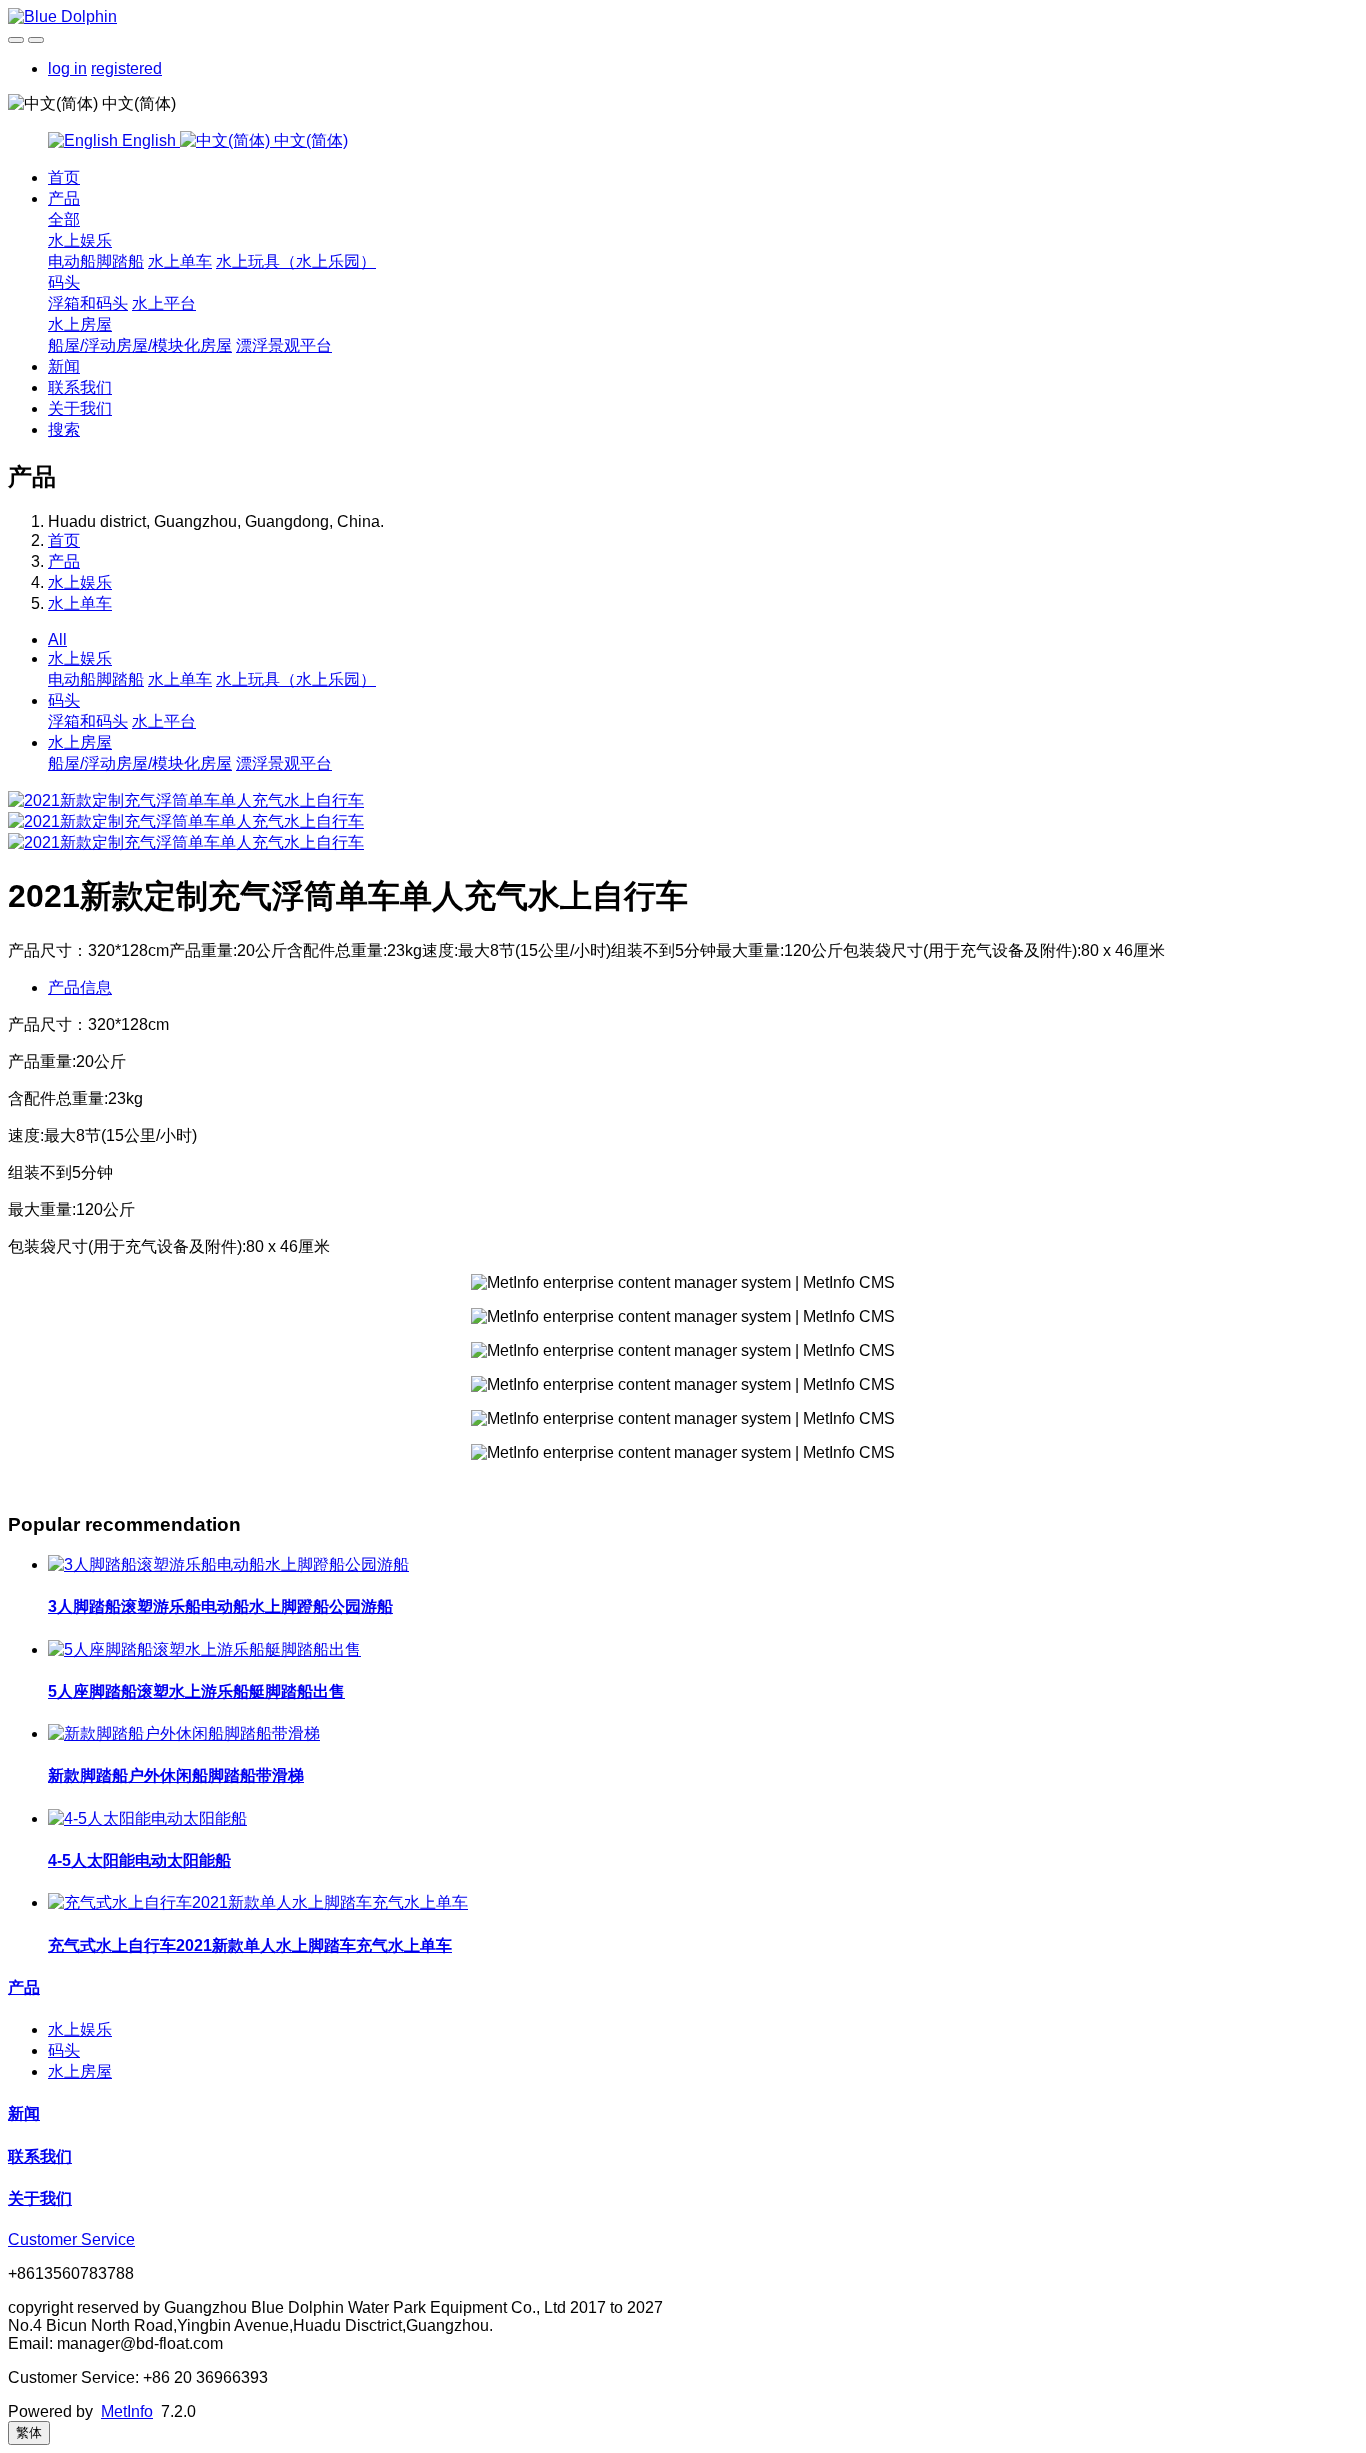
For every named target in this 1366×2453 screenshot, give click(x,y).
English (149, 140)
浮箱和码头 (88, 303)
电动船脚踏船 (96, 261)
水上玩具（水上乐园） (296, 261)
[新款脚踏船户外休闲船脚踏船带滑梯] (184, 1733)
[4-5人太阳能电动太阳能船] (147, 1818)
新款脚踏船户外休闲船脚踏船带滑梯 (176, 1775)
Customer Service (71, 2239)
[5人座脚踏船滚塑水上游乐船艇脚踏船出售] (204, 1649)
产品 (64, 198)
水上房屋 (80, 324)
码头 (64, 282)
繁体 (29, 2432)
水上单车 (180, 261)
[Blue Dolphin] (683, 17)
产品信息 (80, 987)
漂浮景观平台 (284, 345)
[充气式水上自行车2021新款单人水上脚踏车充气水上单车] (258, 1902)
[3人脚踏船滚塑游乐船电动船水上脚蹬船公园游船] (228, 1564)
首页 (64, 177)
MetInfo (127, 2411)
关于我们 (80, 408)
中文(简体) (309, 140)
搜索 (64, 429)
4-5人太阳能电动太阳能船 (139, 1860)
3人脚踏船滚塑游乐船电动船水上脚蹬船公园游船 (220, 1606)
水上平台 (164, 303)
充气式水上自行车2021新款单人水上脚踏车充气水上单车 (250, 1945)
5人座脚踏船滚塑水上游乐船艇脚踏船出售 (196, 1691)
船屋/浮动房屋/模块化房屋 (140, 345)
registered (126, 68)
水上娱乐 (80, 240)
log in (67, 68)
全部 (64, 219)
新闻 (64, 366)
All (57, 639)
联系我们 (80, 387)
